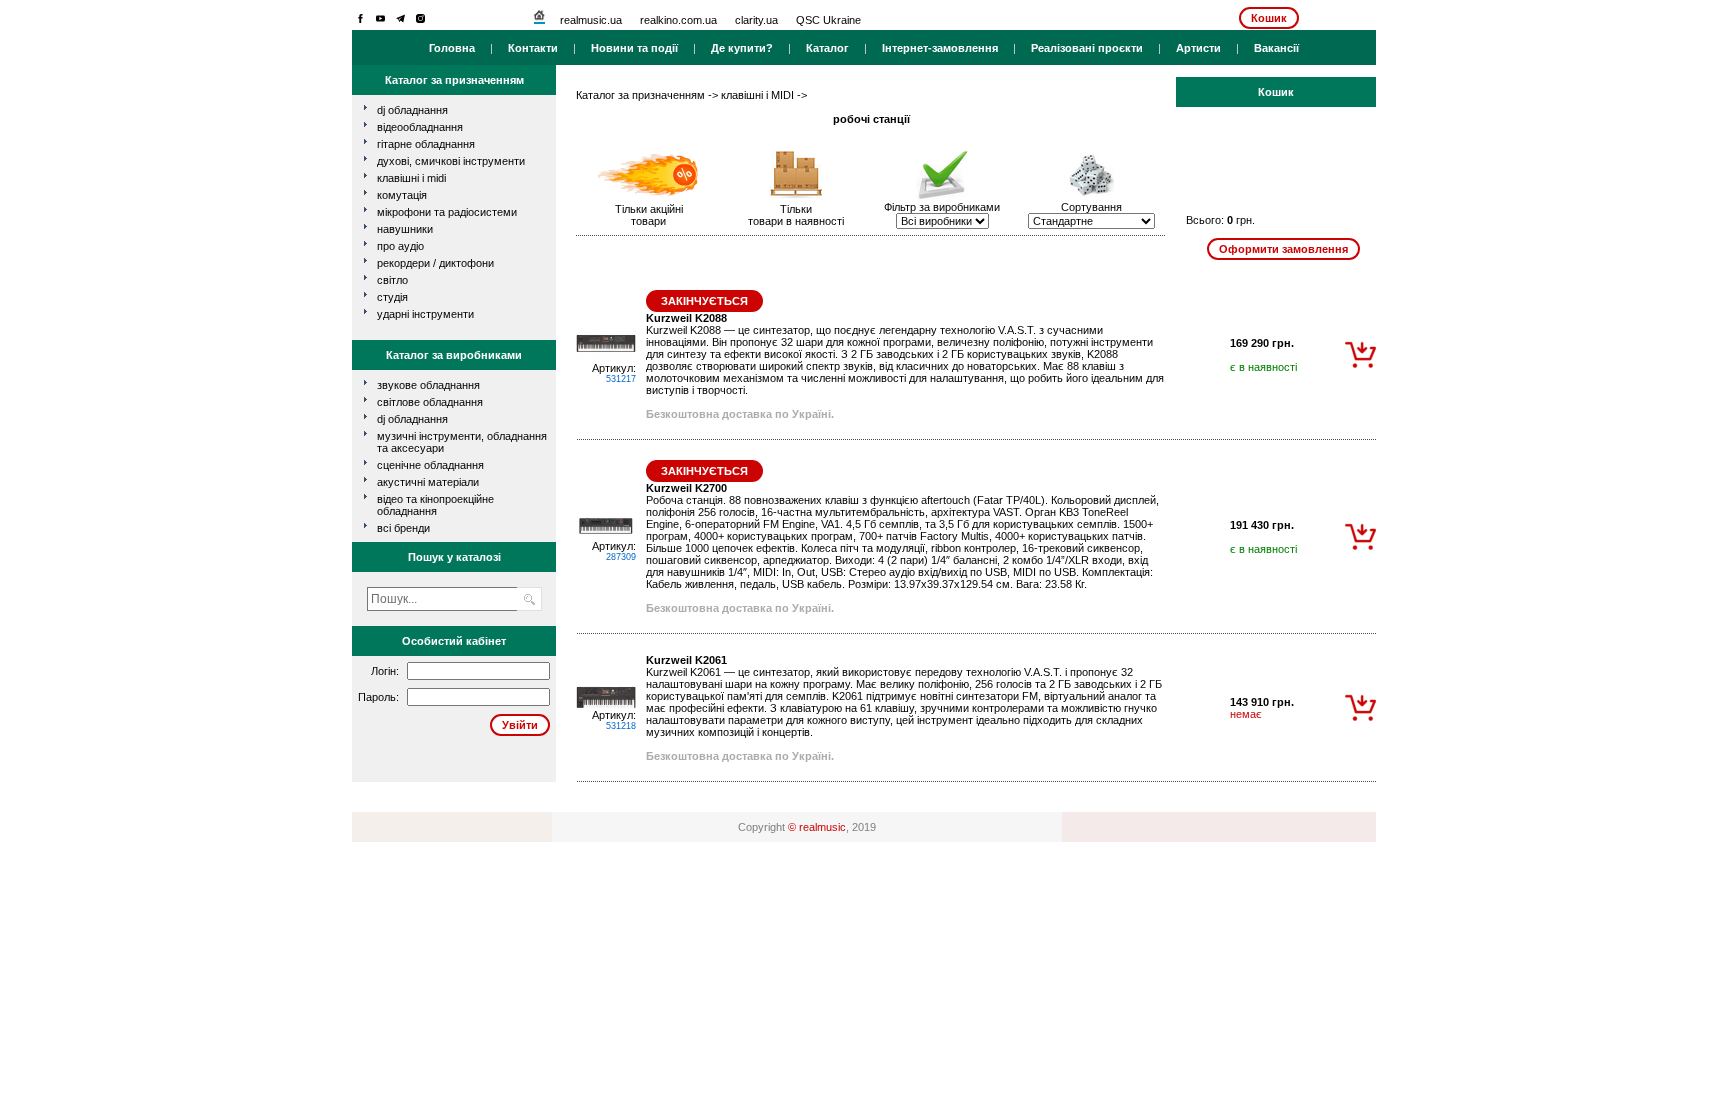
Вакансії (1276, 48)
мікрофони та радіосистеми (447, 212)
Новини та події (634, 48)
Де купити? (742, 48)
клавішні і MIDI (411, 178)
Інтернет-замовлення (940, 48)
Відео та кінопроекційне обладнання (435, 505)
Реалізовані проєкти (1087, 48)
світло (392, 280)
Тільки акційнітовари (649, 215)
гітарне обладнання (426, 144)
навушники (405, 229)
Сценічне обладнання (430, 465)
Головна (452, 48)
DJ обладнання (412, 419)
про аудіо (400, 246)
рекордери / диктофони (435, 263)
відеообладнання (420, 127)
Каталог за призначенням (640, 95)
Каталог (827, 48)
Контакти (533, 48)
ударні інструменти (425, 314)
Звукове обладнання (428, 385)
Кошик (1269, 18)
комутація (402, 195)
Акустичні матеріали (428, 482)
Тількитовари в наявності (796, 215)
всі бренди (403, 528)
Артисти (1198, 48)
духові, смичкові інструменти (451, 161)
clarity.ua (756, 20)
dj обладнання (412, 110)
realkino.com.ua (678, 20)
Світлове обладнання (430, 402)
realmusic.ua (591, 20)
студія (392, 297)
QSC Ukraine (828, 20)
